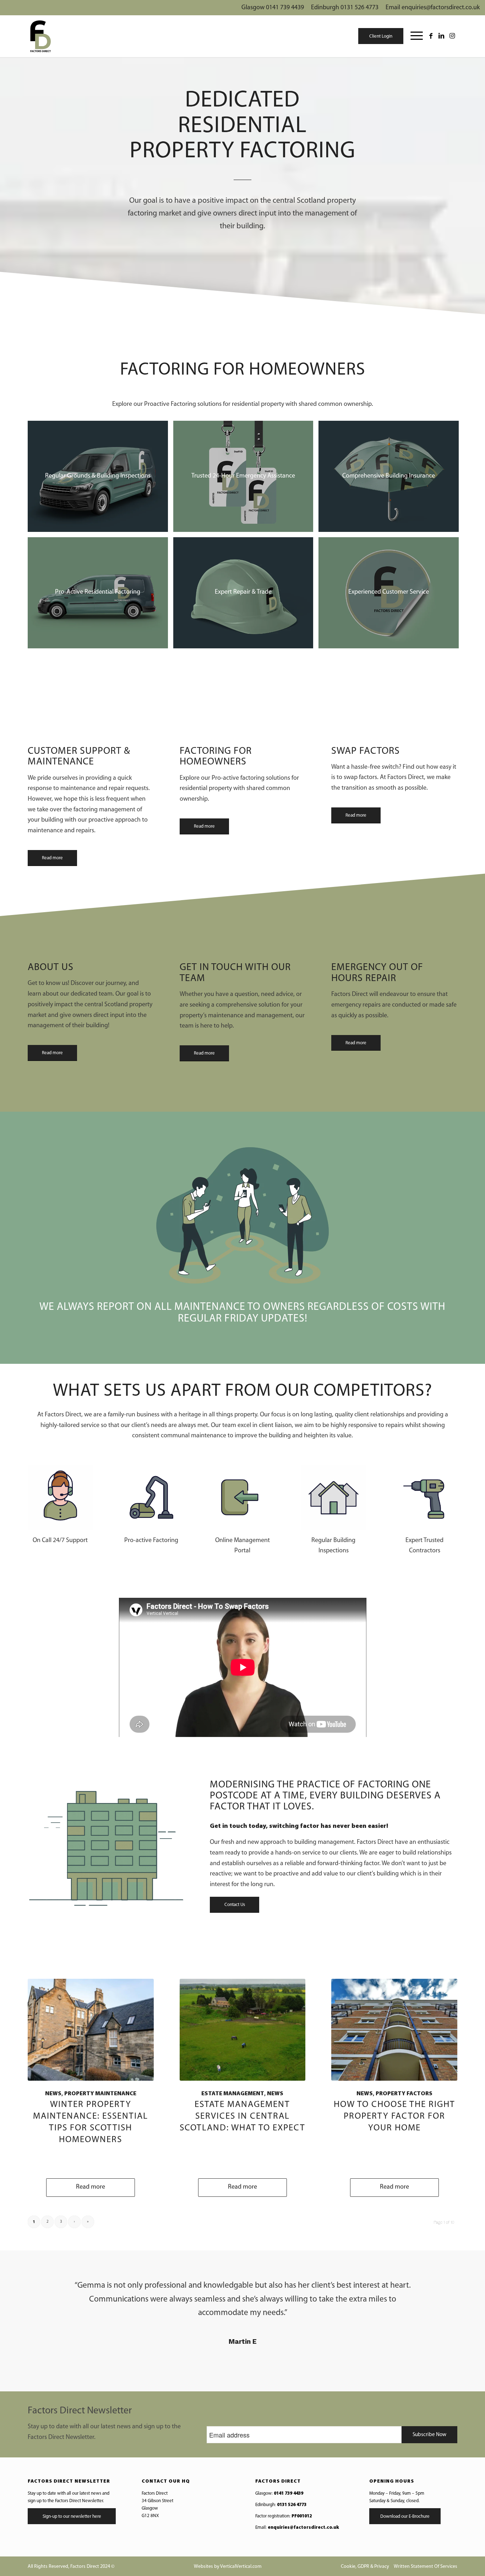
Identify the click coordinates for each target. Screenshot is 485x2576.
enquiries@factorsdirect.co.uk (303, 2528)
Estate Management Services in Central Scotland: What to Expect (243, 2116)
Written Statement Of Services (426, 2567)
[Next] (447, 2289)
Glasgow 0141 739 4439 (273, 8)
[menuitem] (413, 36)
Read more (91, 2187)
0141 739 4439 (288, 2493)
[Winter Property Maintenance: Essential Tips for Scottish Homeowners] (91, 2030)
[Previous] (38, 2289)
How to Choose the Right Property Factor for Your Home (394, 2116)
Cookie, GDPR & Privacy (365, 2567)
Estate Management (233, 2094)
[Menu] (413, 36)
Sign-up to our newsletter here (72, 2517)
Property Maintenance (100, 2094)
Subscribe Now (429, 2435)
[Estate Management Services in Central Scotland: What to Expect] (243, 2030)
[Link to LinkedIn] (441, 36)
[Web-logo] (40, 36)
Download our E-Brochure (405, 2517)
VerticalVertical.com (241, 2567)
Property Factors (404, 2094)
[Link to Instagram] (452, 36)
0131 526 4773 (292, 2505)
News (53, 2094)
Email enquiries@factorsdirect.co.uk (433, 8)
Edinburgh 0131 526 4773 (345, 8)
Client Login (381, 36)
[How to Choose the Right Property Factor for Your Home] (394, 2030)
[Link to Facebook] (431, 36)
